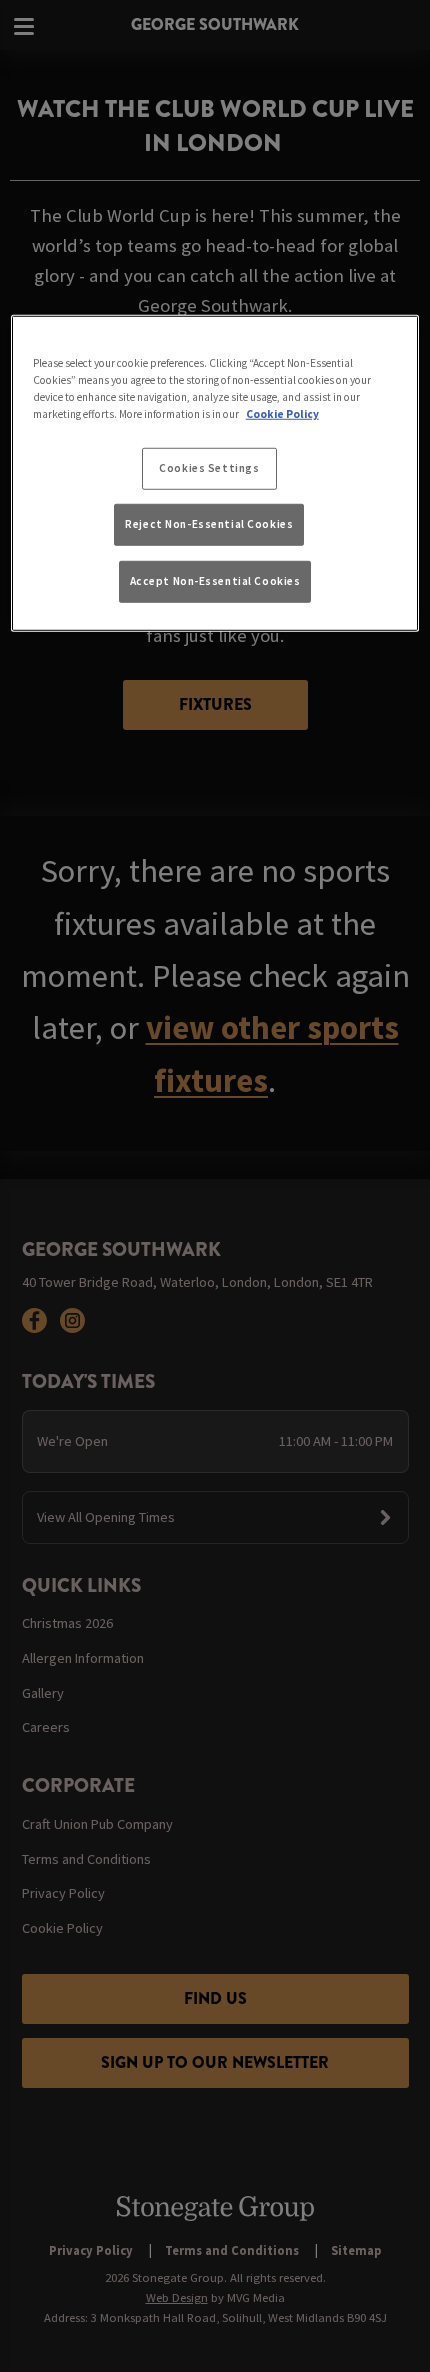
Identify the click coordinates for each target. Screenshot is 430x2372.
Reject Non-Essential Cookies (209, 524)
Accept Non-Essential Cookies (215, 580)
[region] (215, 473)
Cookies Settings (209, 468)
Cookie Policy (282, 414)
